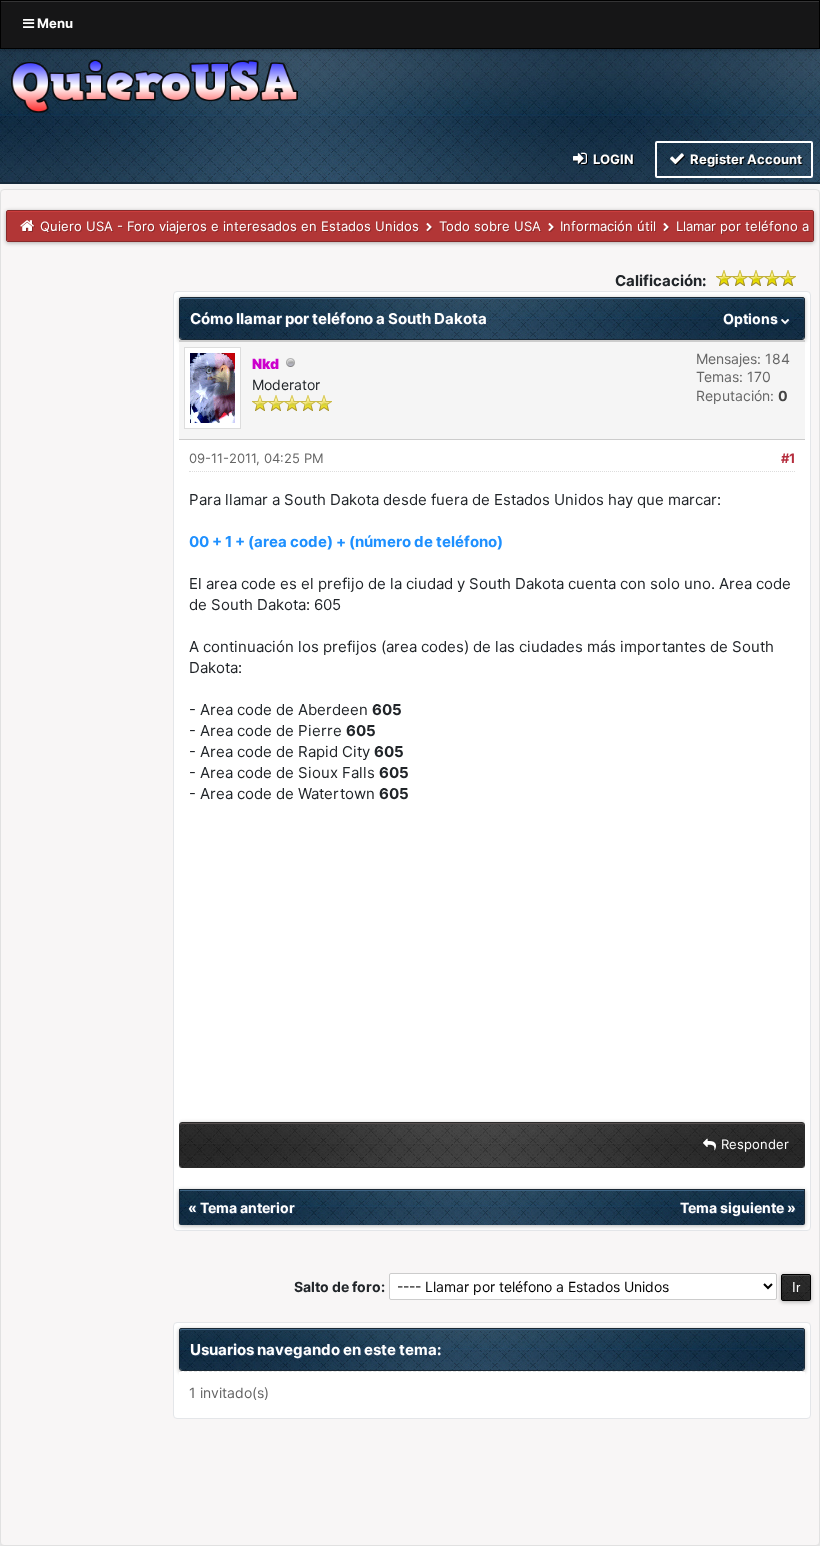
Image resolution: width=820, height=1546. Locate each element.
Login (612, 159)
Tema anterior (247, 1207)
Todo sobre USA (490, 226)
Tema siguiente (732, 1207)
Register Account (744, 159)
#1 (788, 458)
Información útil (608, 226)
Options (752, 318)
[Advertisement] (492, 967)
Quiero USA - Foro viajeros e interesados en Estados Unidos (229, 226)
